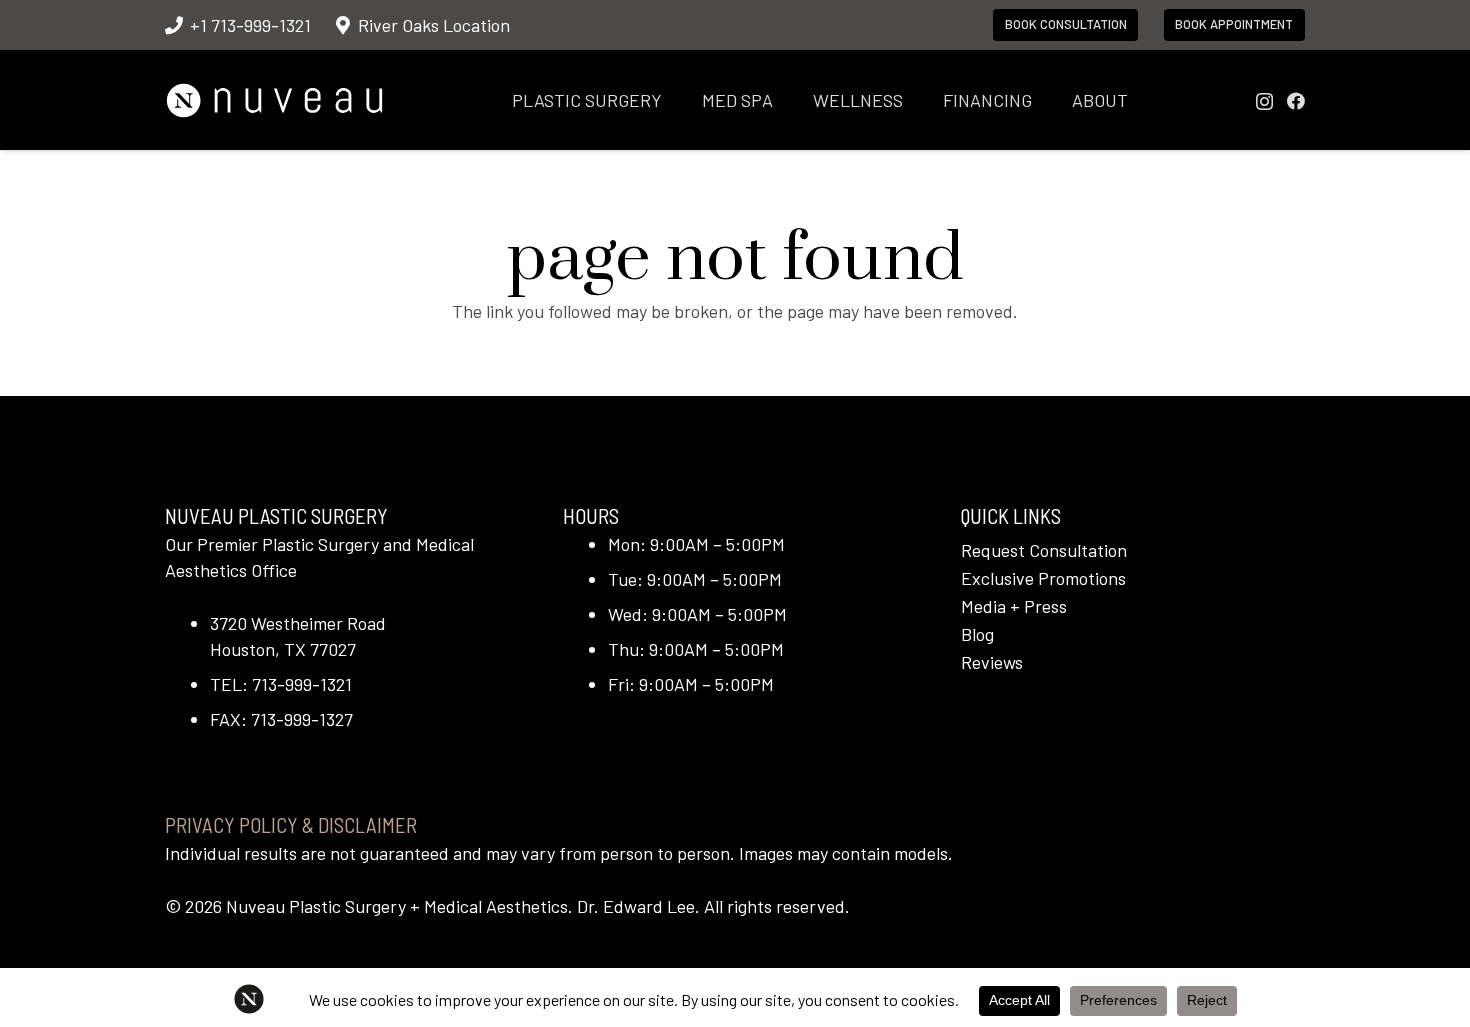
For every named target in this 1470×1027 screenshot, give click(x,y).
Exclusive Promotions (1043, 578)
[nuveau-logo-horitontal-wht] (274, 100)
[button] (678, 100)
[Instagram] (1264, 102)
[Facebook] (1296, 101)
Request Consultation (1044, 550)
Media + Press (1014, 606)
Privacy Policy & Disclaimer (291, 824)
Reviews (992, 662)
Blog (977, 634)
